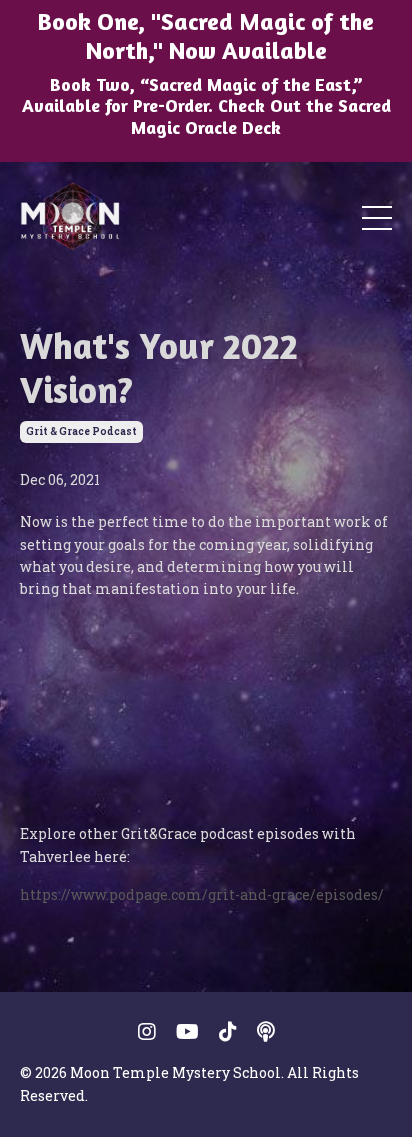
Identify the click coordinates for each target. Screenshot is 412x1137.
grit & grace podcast (81, 431)
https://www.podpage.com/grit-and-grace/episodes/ (202, 894)
